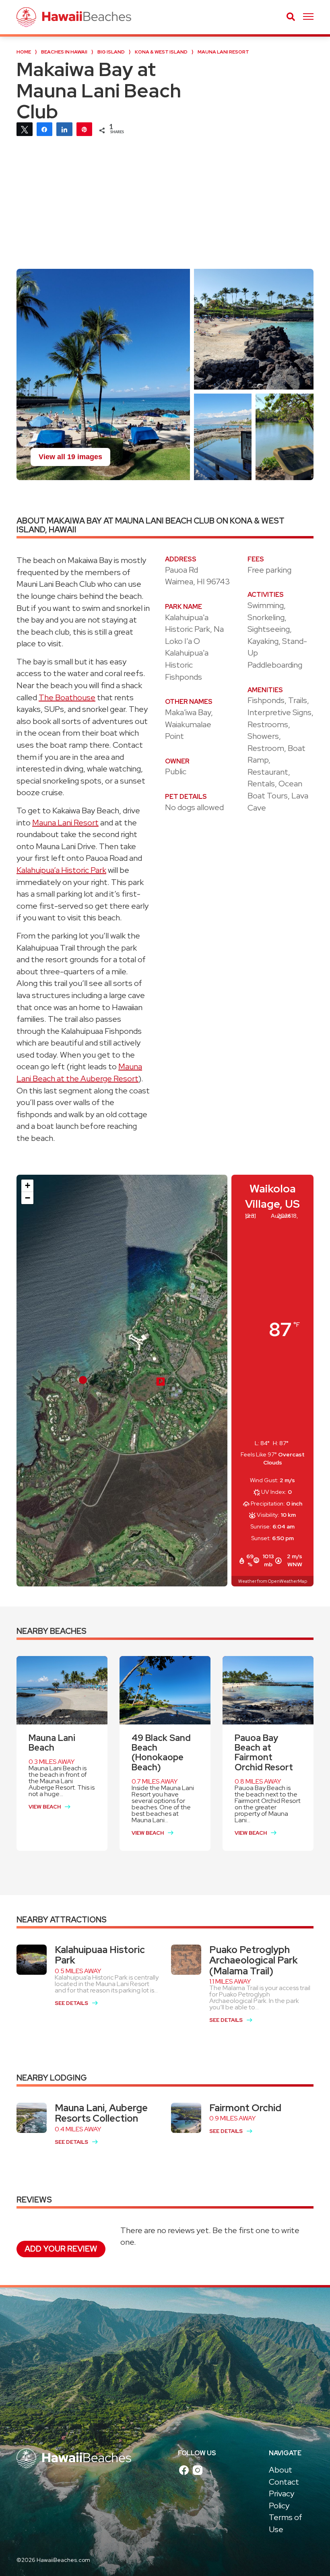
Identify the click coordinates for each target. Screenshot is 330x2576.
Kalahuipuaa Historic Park (100, 1955)
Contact (284, 2482)
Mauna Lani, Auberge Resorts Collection (101, 2113)
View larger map (57, 1573)
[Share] (45, 129)
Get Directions (123, 1573)
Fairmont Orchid (245, 2108)
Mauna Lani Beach (52, 1743)
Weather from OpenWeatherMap (273, 1581)
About (280, 2470)
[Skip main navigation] (308, 17)
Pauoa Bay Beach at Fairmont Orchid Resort (264, 1753)
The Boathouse (67, 697)
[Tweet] (25, 129)
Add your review (61, 2249)
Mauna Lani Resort (65, 823)
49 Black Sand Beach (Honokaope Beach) (161, 1753)
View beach (45, 1807)
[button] (161, 1382)
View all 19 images (70, 457)
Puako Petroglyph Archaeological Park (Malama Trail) (254, 1960)
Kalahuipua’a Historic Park (61, 870)
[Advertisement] (165, 208)
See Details (71, 2003)
